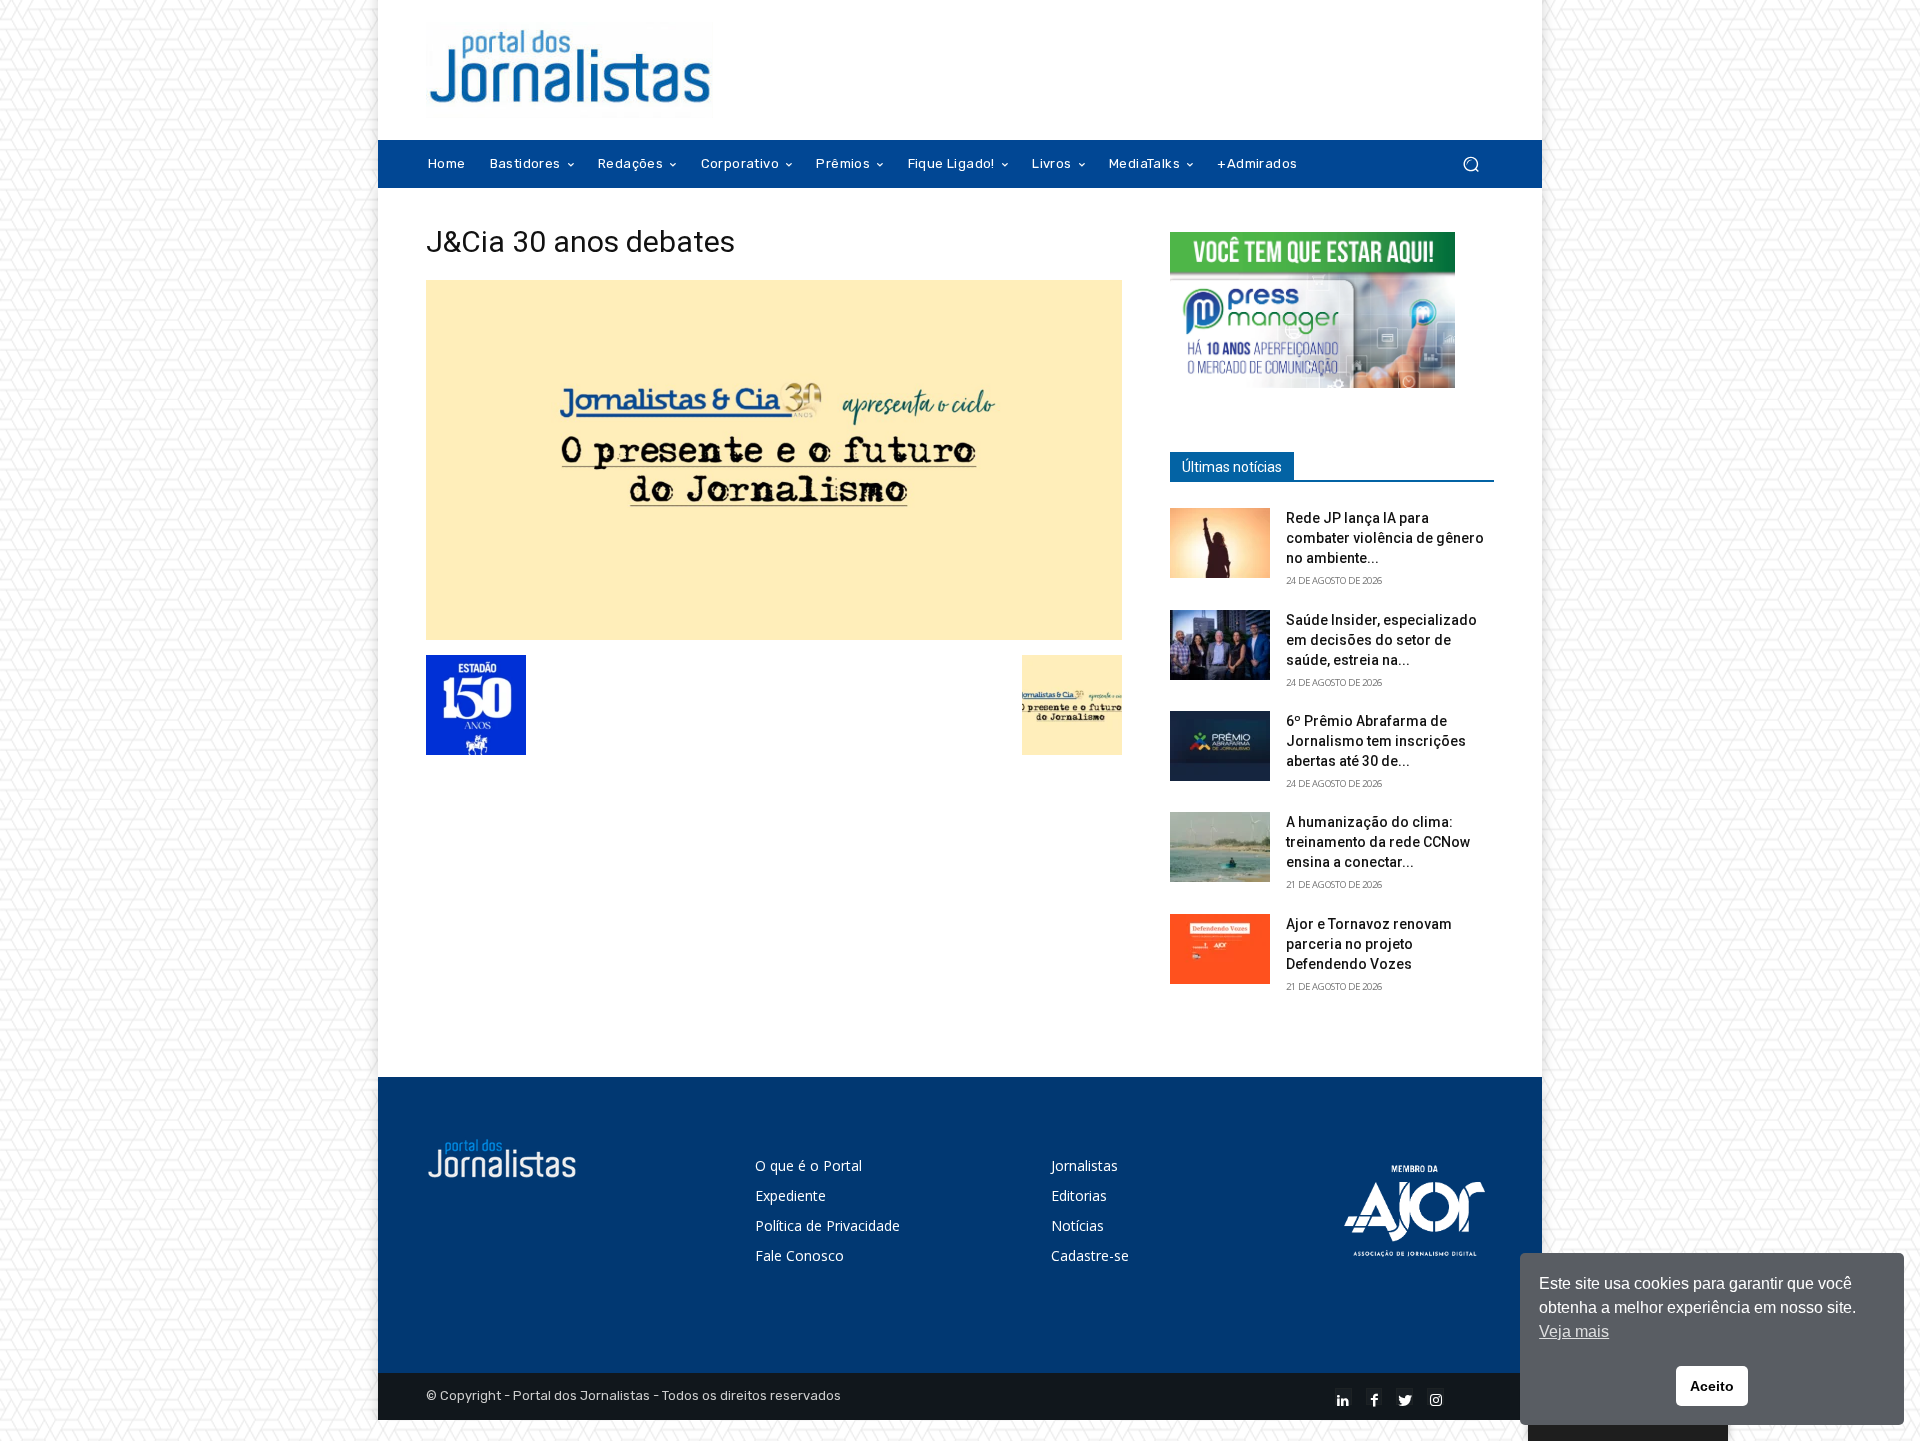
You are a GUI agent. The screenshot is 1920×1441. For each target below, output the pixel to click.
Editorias (1079, 1195)
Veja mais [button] (1574, 1331)
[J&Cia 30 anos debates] (774, 634)
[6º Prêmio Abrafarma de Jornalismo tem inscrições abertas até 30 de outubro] (1220, 746)
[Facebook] (1374, 1396)
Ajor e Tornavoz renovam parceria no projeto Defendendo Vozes (1369, 944)
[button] (1470, 164)
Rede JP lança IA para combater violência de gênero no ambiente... (1385, 538)
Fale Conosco (799, 1255)
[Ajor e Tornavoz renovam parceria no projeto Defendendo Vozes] (1220, 949)
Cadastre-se (1090, 1255)
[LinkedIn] (1343, 1396)
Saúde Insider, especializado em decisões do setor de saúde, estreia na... (1381, 640)
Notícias (1077, 1225)
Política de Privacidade (827, 1225)
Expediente (790, 1195)
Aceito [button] (1712, 1386)
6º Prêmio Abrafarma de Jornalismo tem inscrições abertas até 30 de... (1376, 741)
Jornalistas (1084, 1165)
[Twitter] (1404, 1396)
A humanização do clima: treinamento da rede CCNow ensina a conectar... (1378, 842)
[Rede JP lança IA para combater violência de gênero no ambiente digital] (1220, 543)
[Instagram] (1435, 1396)
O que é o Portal (808, 1165)
